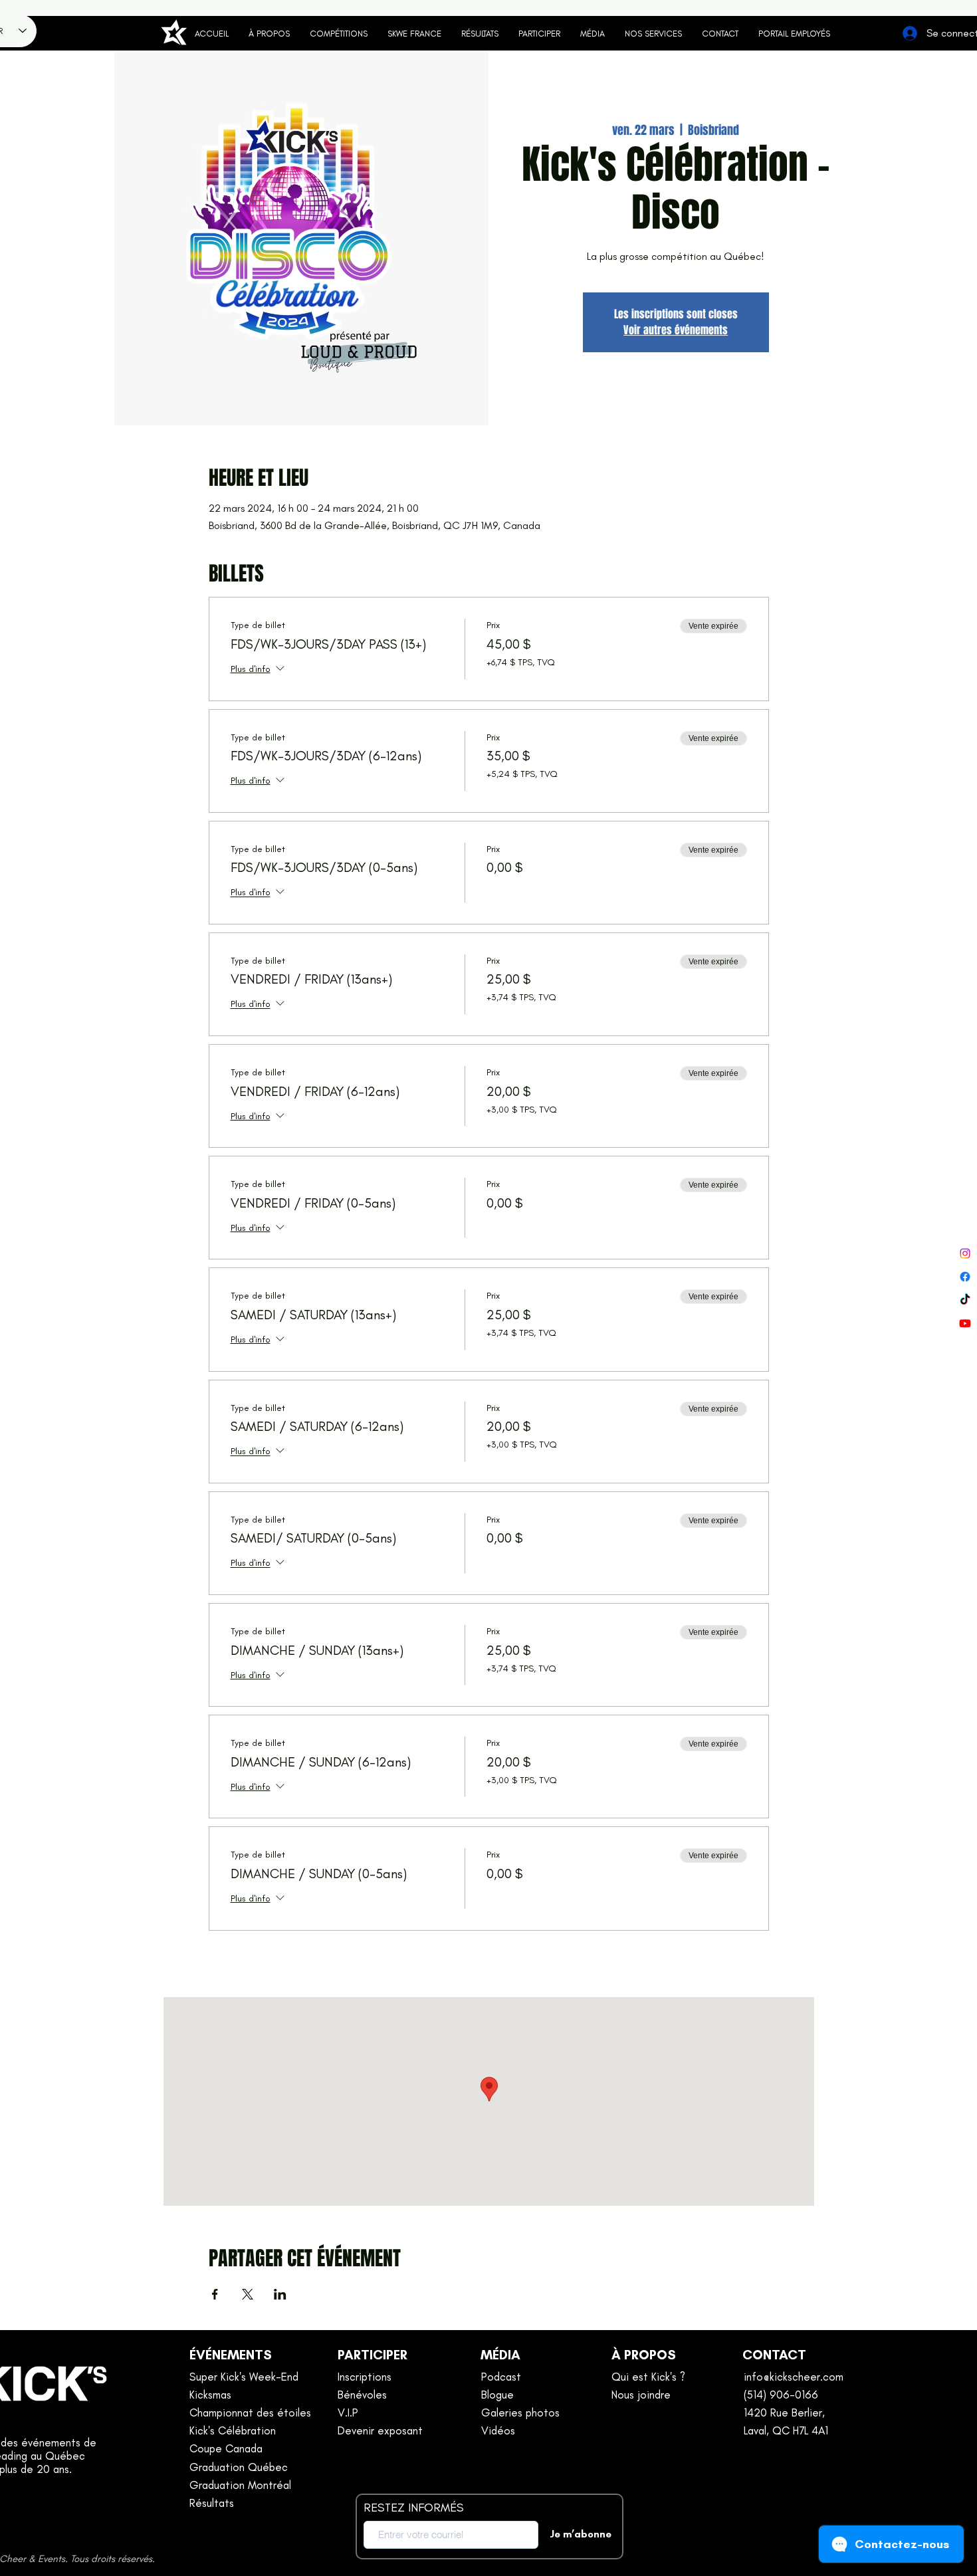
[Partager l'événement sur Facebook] (215, 2294)
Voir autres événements (676, 330)
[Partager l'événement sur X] (248, 2294)
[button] (539, 34)
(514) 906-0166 (781, 2395)
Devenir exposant (380, 2430)
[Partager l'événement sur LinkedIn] (280, 2294)
